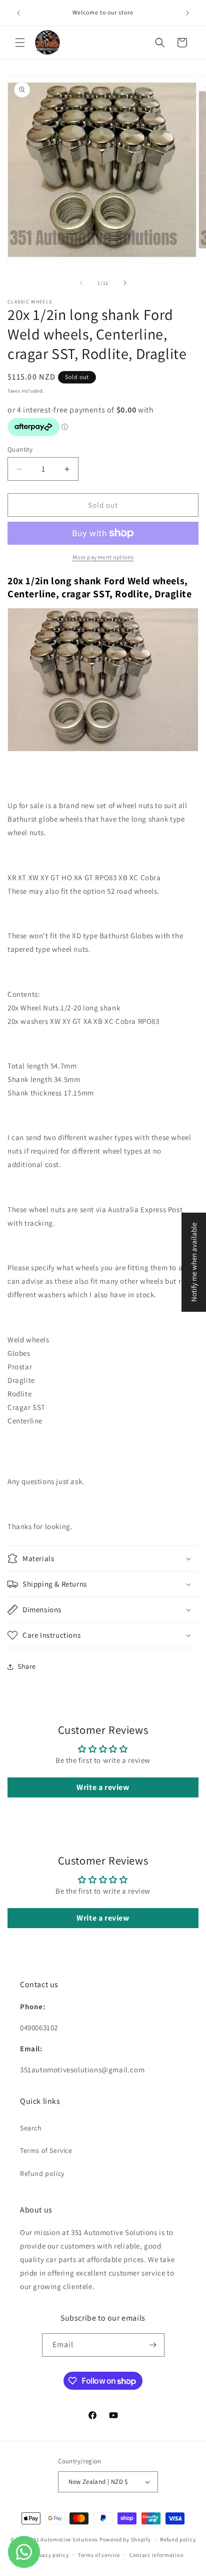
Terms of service (99, 2555)
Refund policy (42, 2173)
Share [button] (27, 1666)
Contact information (156, 2555)
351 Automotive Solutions (64, 2539)
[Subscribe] (153, 2345)
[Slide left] (81, 283)
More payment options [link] (103, 557)
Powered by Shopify (125, 2539)
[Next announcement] (187, 13)
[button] (20, 43)
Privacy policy (50, 2555)
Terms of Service (46, 2150)
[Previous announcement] (18, 13)
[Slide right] (125, 283)
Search (31, 2128)
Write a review (103, 1787)
